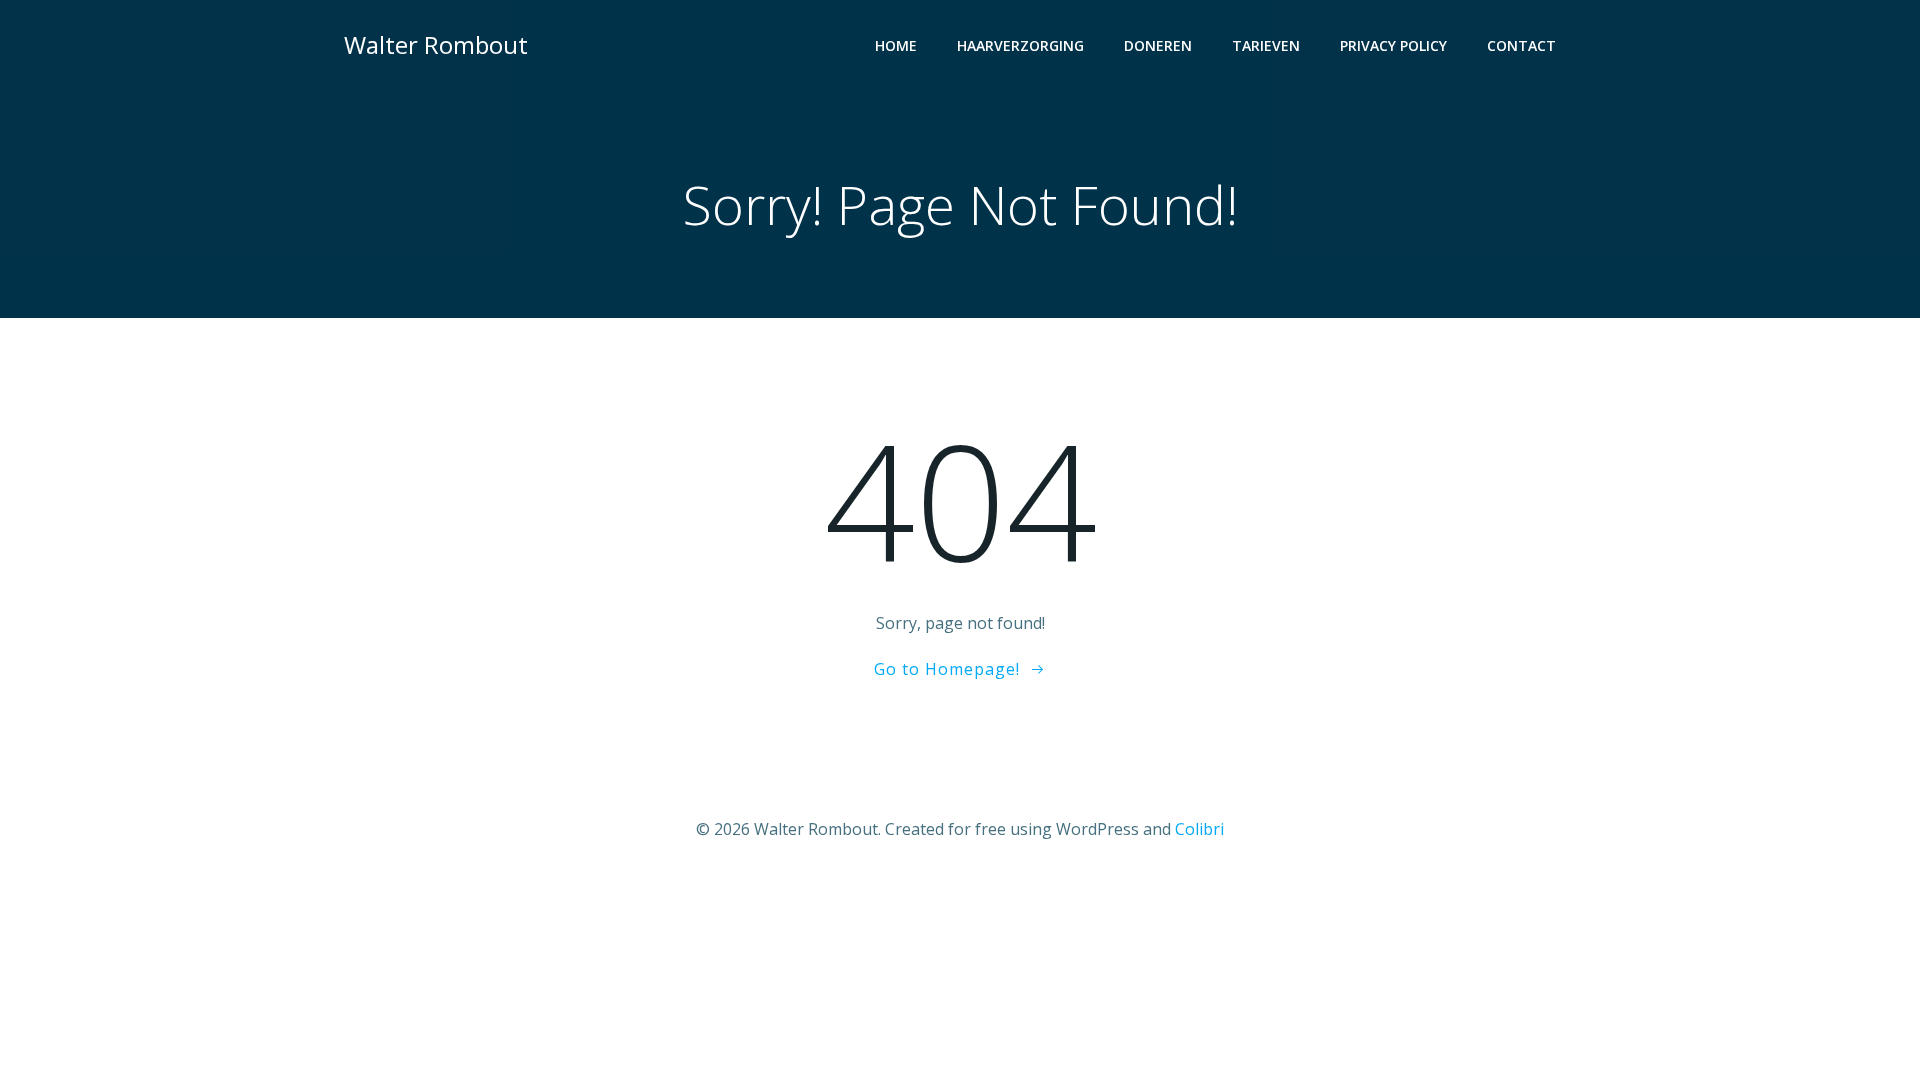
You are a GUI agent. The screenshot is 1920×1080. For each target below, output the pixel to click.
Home (896, 45)
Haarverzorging (1020, 45)
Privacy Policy (1393, 45)
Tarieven (1266, 45)
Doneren (1158, 45)
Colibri (1199, 829)
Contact (1521, 45)
